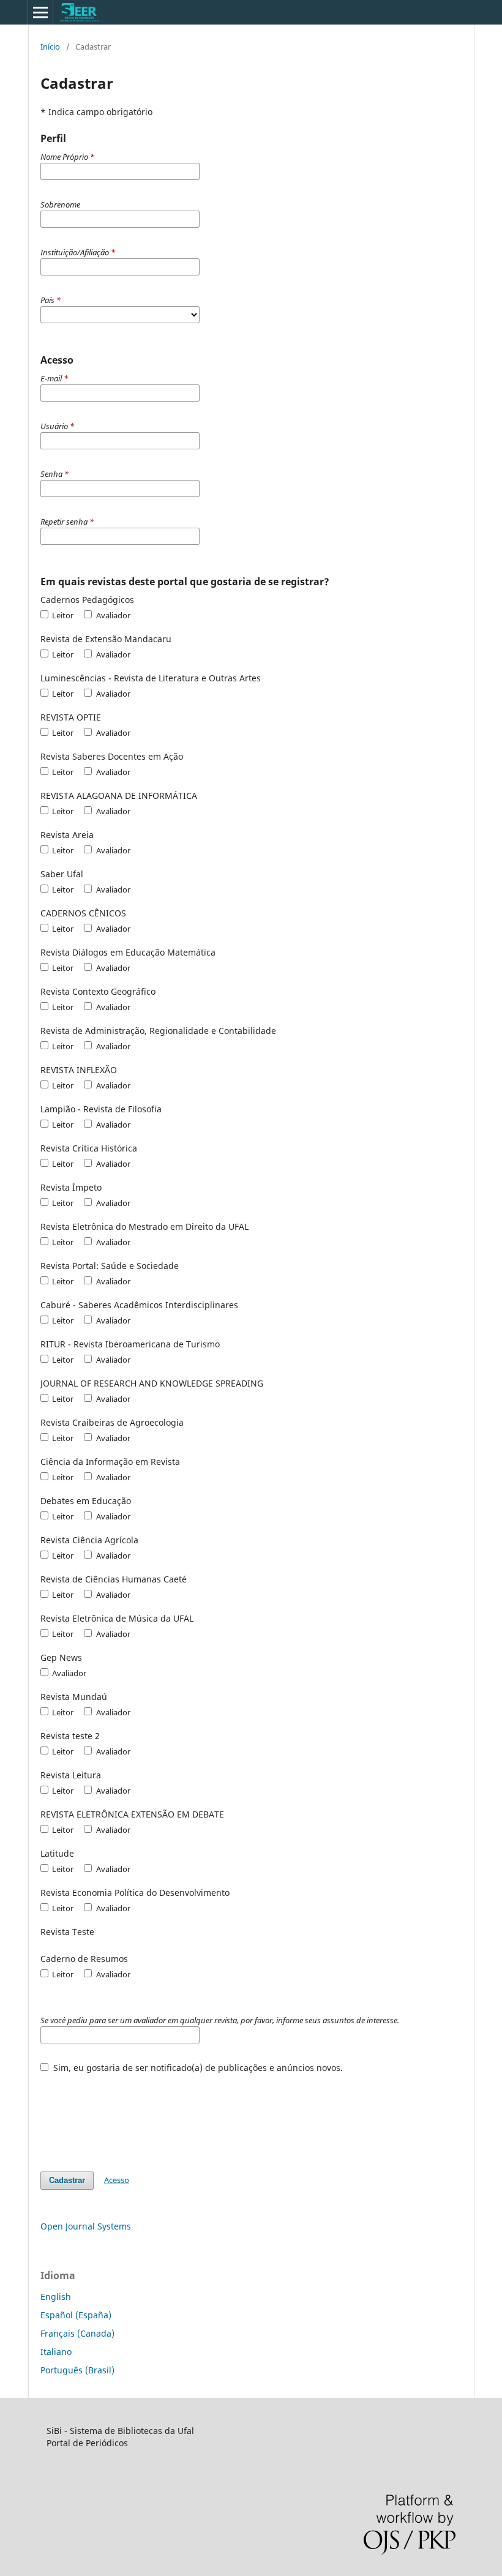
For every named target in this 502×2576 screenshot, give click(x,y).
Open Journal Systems (86, 2226)
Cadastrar (67, 2180)
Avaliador (112, 615)
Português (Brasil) (77, 2370)
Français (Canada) (77, 2333)
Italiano (56, 2352)
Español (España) (76, 2315)
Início (50, 47)
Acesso (117, 2180)
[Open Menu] (40, 12)
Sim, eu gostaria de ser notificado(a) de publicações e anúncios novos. (197, 2068)
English (56, 2297)
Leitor (62, 615)
